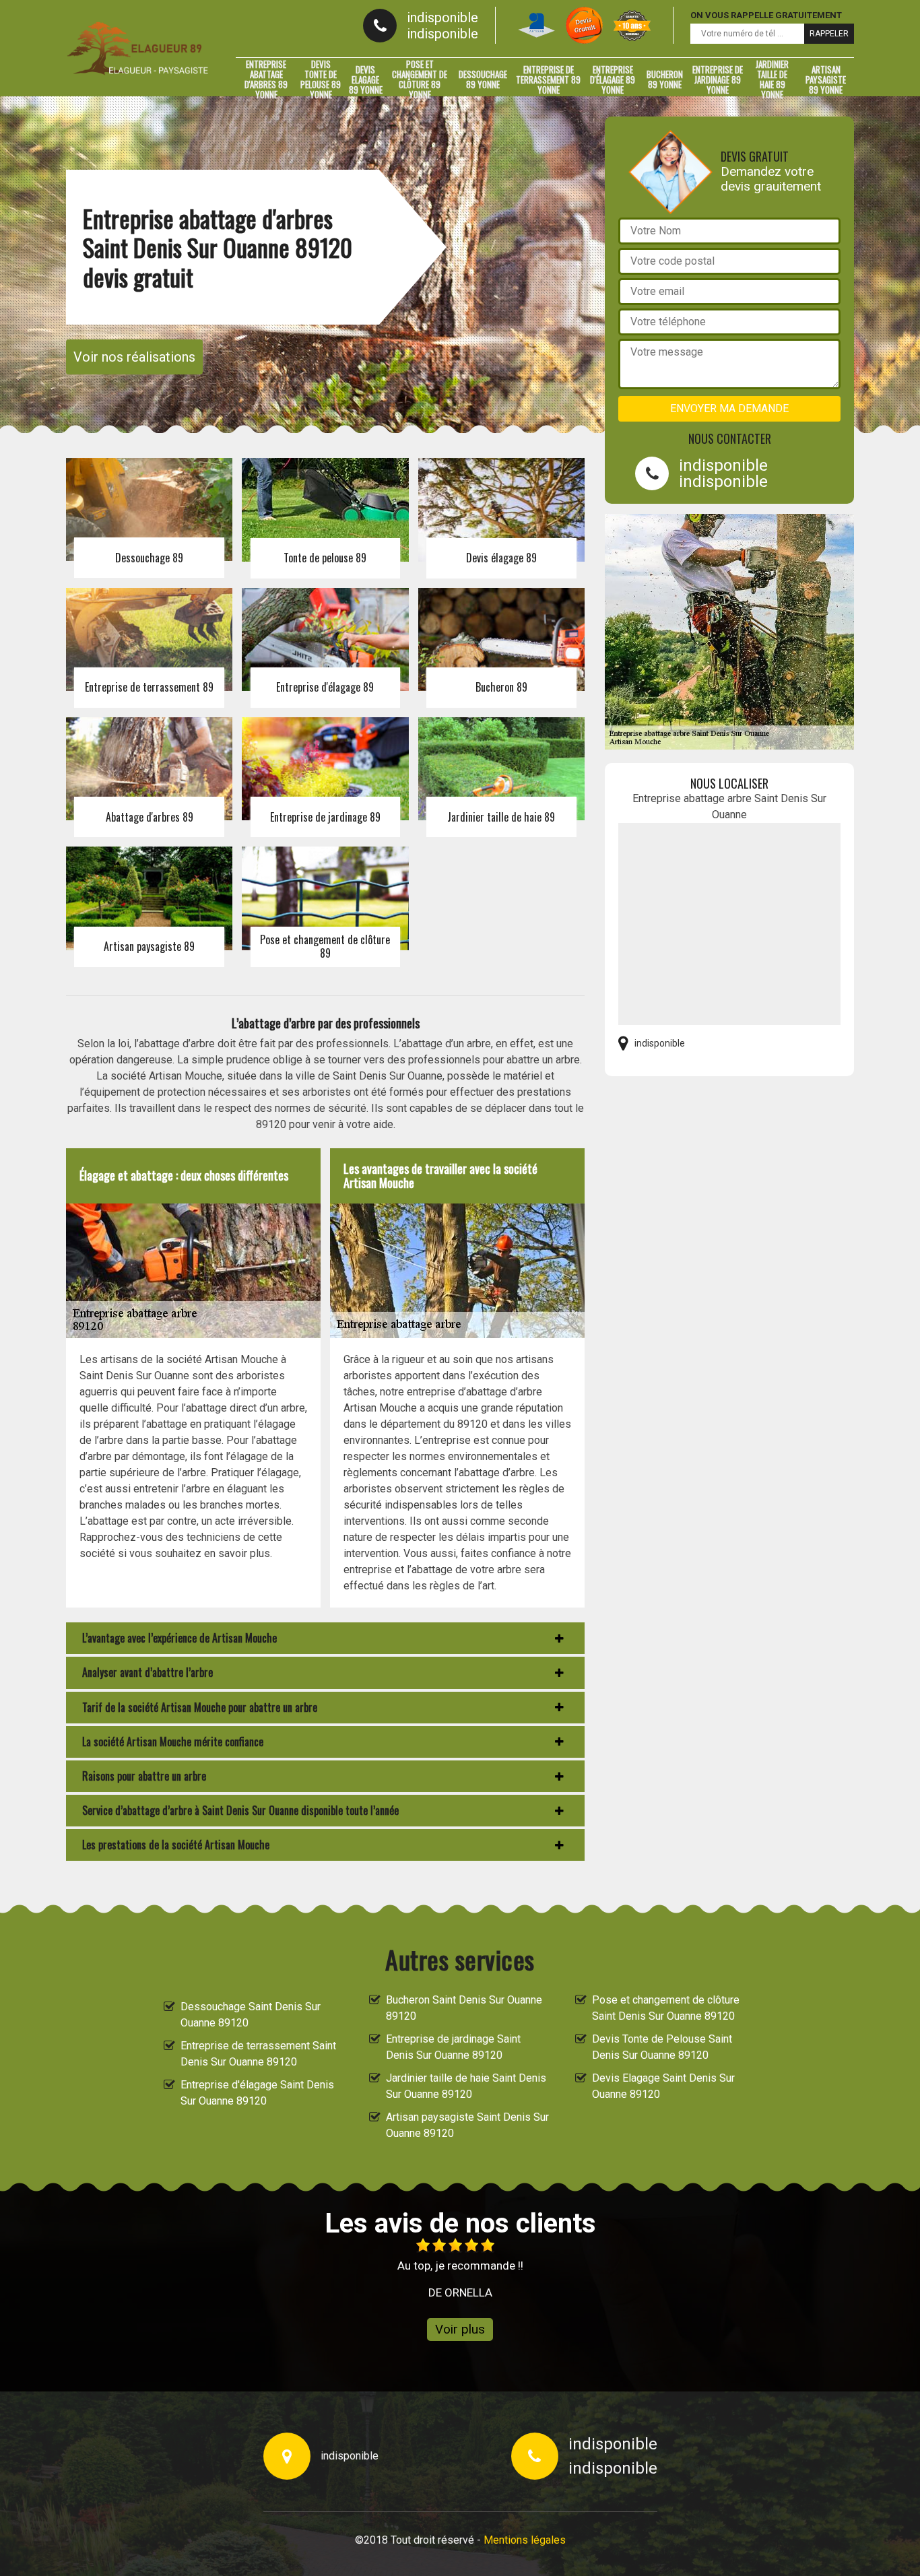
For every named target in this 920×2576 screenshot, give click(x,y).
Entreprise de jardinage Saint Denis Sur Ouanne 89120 (453, 2047)
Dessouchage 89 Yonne (483, 79)
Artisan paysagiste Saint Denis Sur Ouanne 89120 (467, 2125)
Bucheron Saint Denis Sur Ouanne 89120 (464, 2008)
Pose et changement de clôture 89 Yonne (420, 79)
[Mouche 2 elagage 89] (137, 48)
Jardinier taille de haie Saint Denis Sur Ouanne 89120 (466, 2086)
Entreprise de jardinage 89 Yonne (718, 79)
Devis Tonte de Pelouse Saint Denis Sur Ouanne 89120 (662, 2047)
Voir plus (460, 2329)
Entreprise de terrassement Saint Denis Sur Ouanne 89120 (258, 2054)
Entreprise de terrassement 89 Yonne (548, 79)
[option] (460, 2269)
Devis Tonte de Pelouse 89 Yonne (321, 79)
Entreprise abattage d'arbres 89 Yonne (266, 79)
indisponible (442, 18)
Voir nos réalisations (134, 357)
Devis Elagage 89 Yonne (366, 79)
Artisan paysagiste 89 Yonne (826, 79)
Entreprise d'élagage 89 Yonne (613, 79)
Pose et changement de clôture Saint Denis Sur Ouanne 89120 (666, 2008)
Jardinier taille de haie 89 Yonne (772, 79)
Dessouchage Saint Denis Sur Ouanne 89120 (251, 2015)
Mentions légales (525, 2540)
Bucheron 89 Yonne (665, 79)
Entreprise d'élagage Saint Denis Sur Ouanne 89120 (257, 2093)
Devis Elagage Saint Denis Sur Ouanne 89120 (663, 2086)
